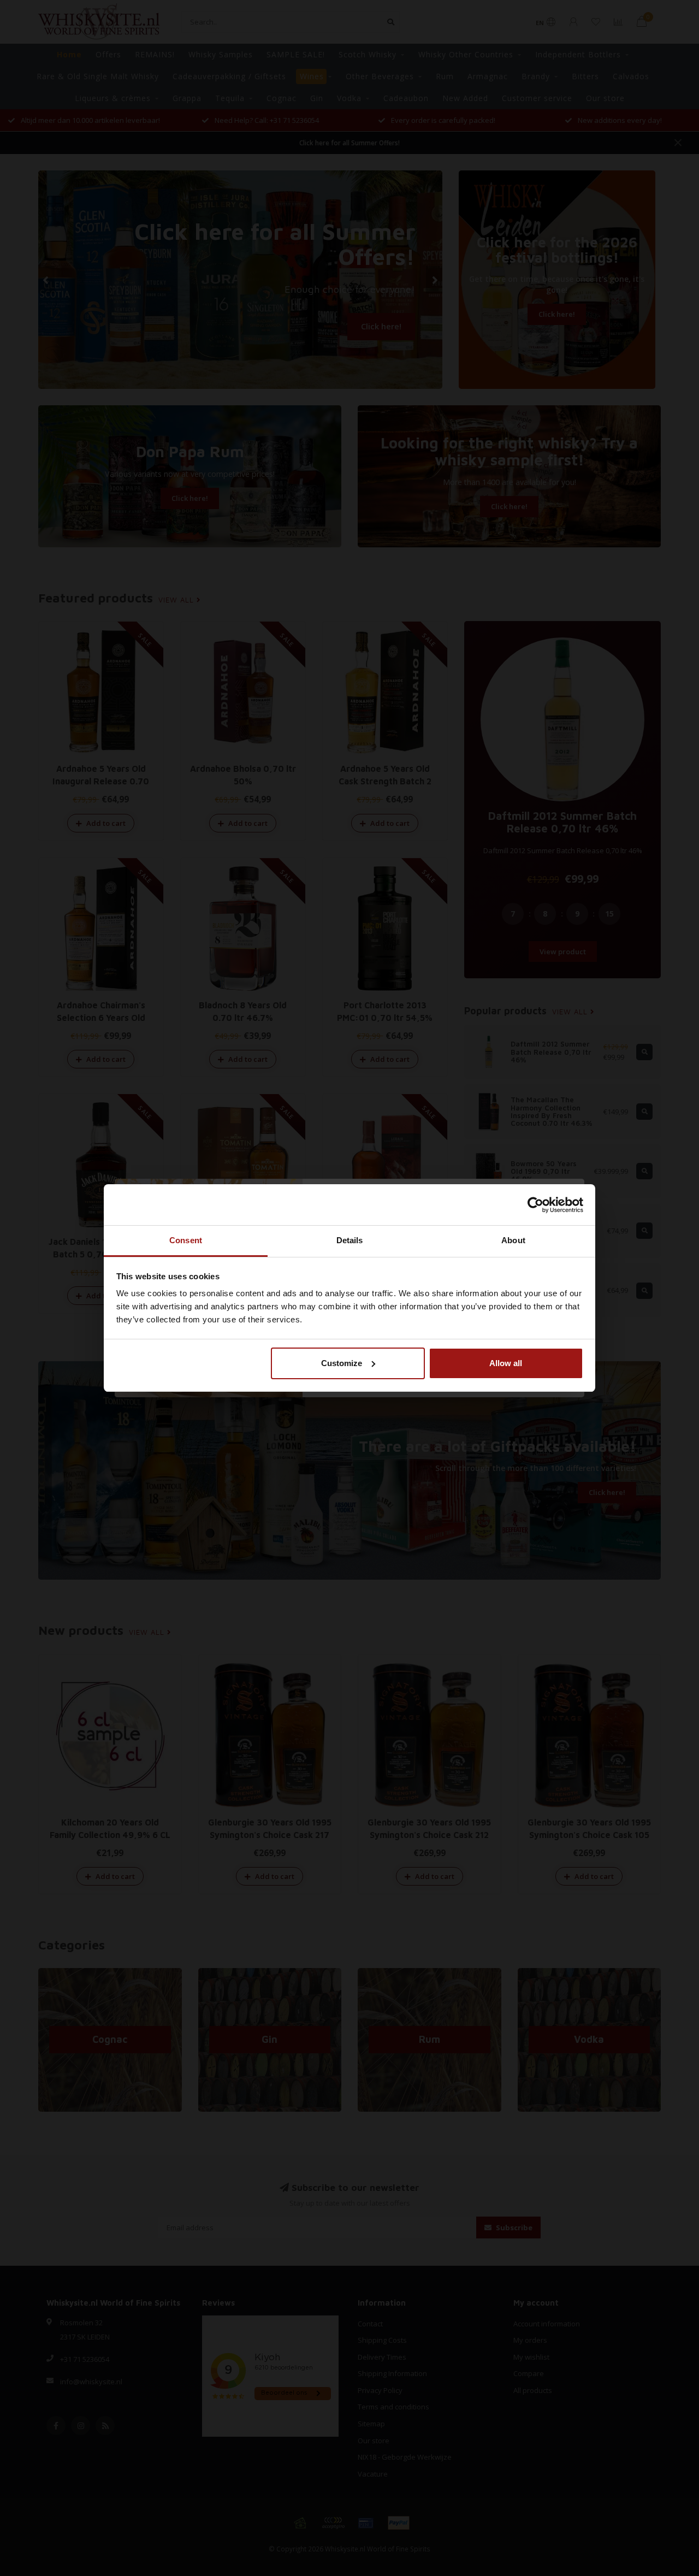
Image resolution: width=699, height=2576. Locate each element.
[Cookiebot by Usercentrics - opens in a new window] (535, 1205)
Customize (342, 1363)
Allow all (506, 1363)
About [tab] (513, 1240)
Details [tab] (350, 1240)
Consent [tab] (186, 1240)
